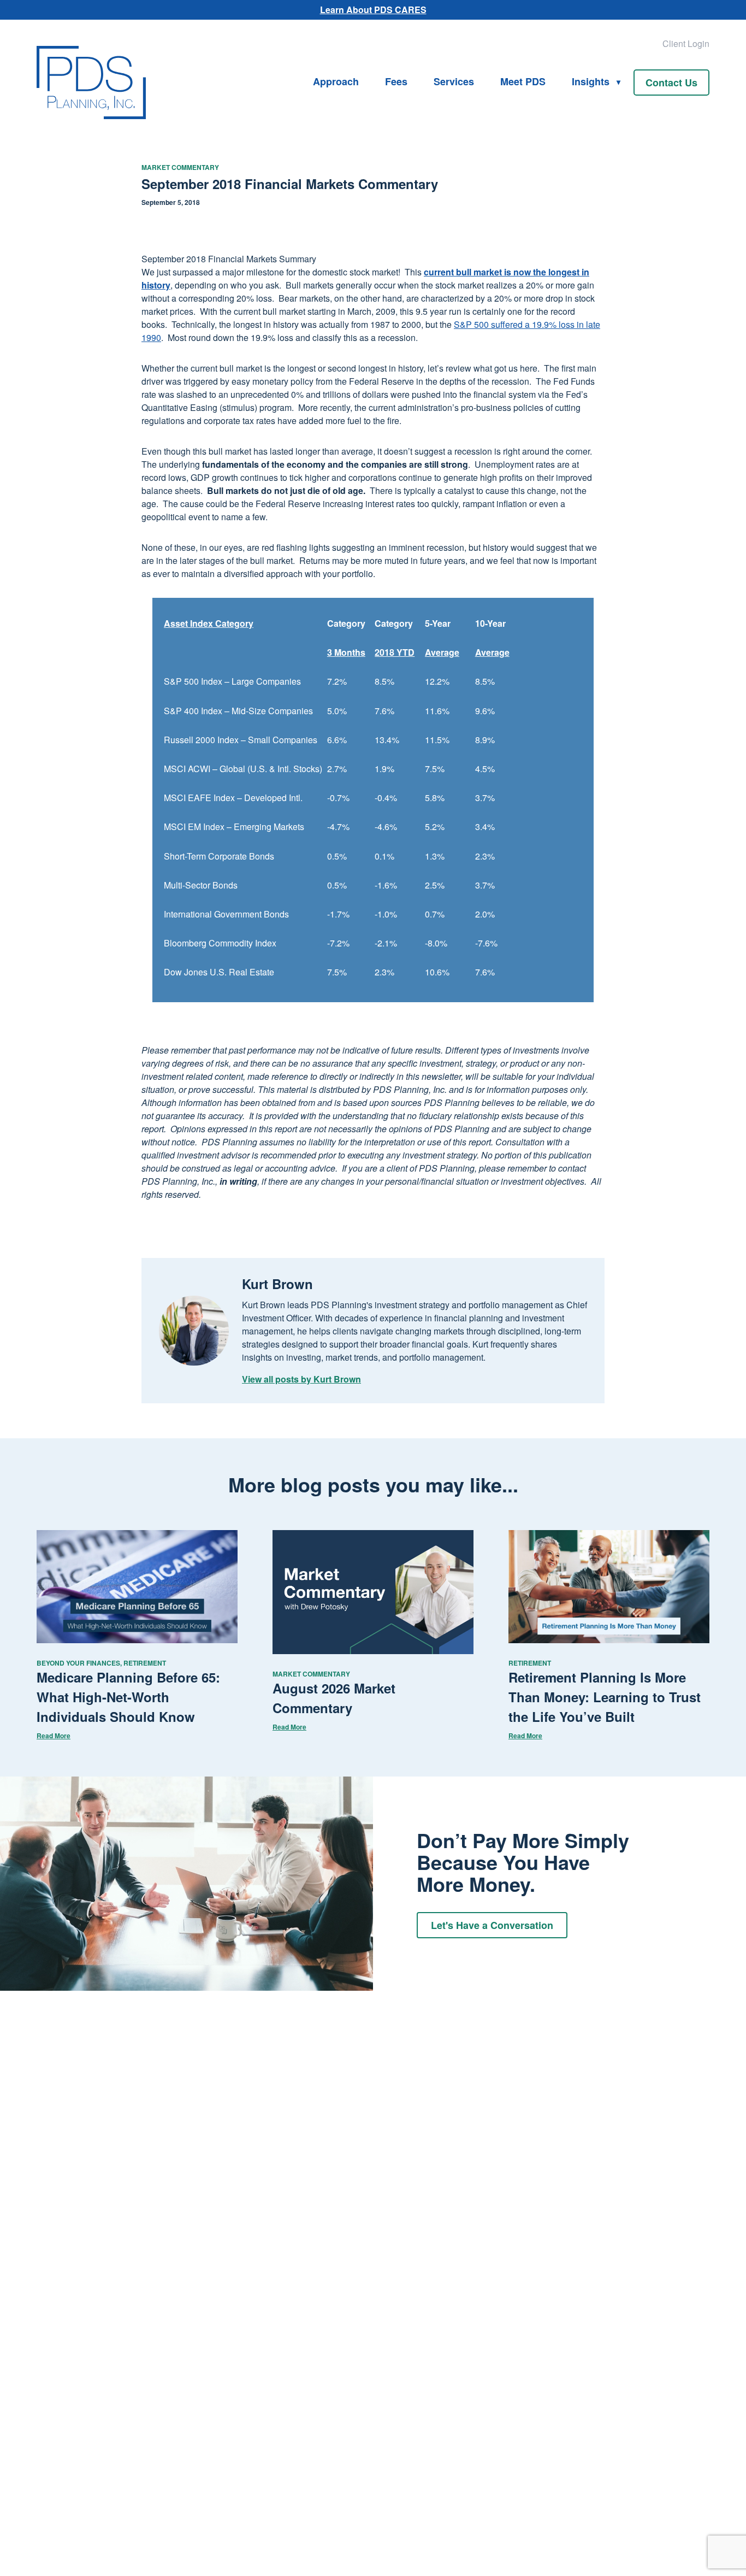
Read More (54, 1736)
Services (454, 81)
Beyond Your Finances (78, 1663)
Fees (396, 81)
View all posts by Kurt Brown (301, 1379)
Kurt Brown (277, 1284)
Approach (336, 81)
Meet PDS (523, 81)
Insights (591, 81)
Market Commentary (180, 167)
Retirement (145, 1663)
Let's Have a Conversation (492, 1925)
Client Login (686, 43)
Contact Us (671, 83)
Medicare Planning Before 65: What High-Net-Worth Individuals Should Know (128, 1697)
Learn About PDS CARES (373, 10)
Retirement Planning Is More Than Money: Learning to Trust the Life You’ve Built (605, 1697)
